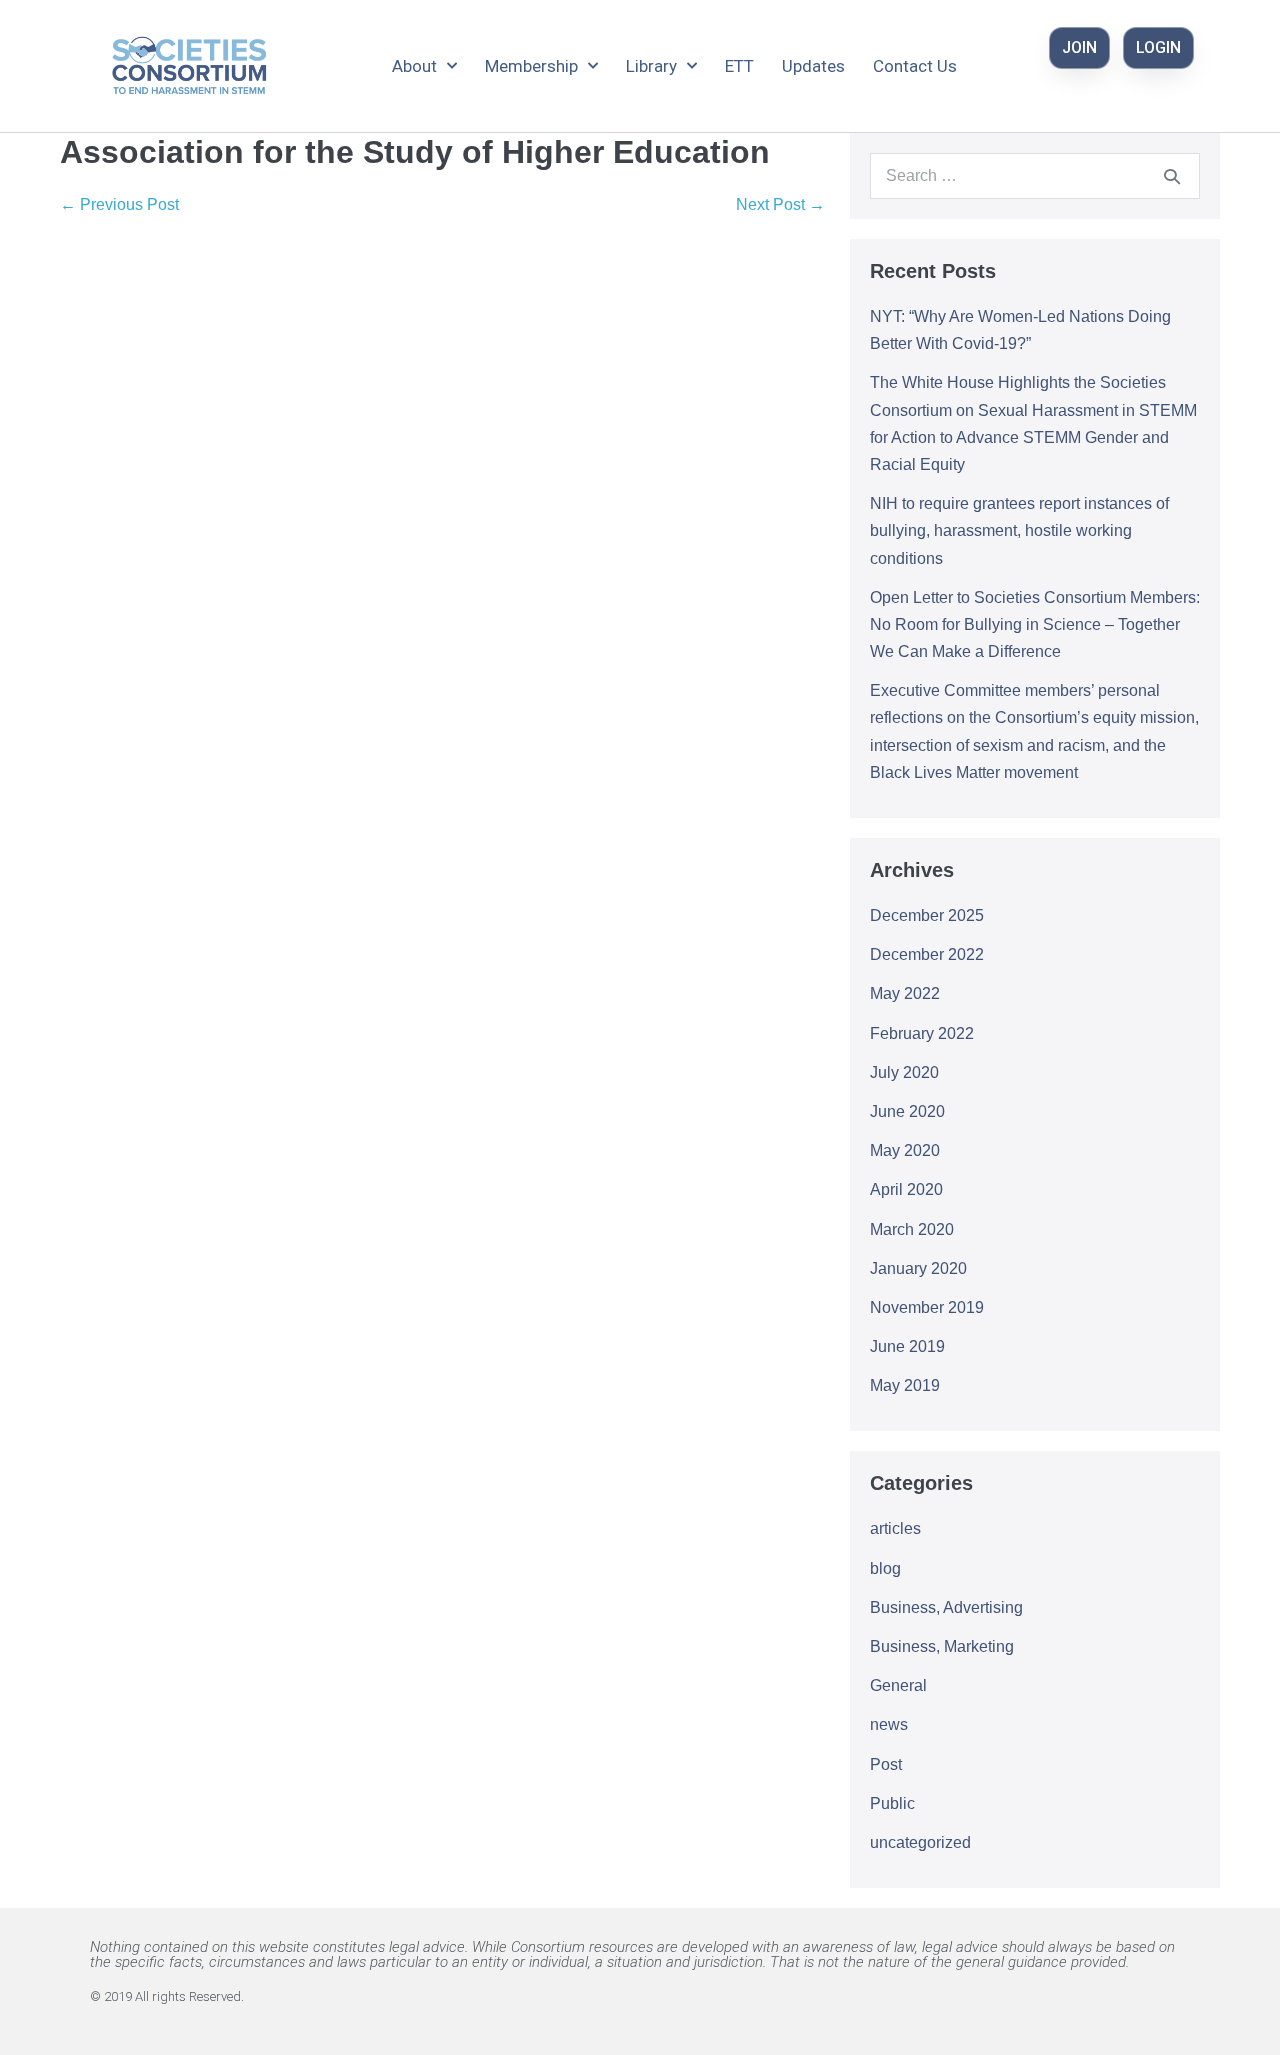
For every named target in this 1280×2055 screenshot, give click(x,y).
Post (886, 1764)
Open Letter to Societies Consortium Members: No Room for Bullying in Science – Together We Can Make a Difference (1035, 624)
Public (892, 1803)
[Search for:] (1035, 175)
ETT (739, 66)
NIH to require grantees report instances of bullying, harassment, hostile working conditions (1019, 530)
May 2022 (905, 993)
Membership (531, 66)
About (414, 66)
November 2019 (927, 1307)
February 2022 (922, 1033)
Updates (813, 66)
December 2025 (927, 915)
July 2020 (904, 1072)
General (898, 1685)
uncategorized (920, 1842)
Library (651, 66)
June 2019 (907, 1346)
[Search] (1172, 176)
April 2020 (906, 1189)
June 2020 (907, 1111)
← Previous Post (119, 204)
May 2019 (905, 1385)
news (889, 1724)
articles (895, 1528)
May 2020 (905, 1150)
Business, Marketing (942, 1646)
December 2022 (927, 954)
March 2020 (912, 1229)
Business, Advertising (946, 1607)
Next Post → (780, 204)
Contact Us (915, 66)
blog (885, 1568)
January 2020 (918, 1268)
